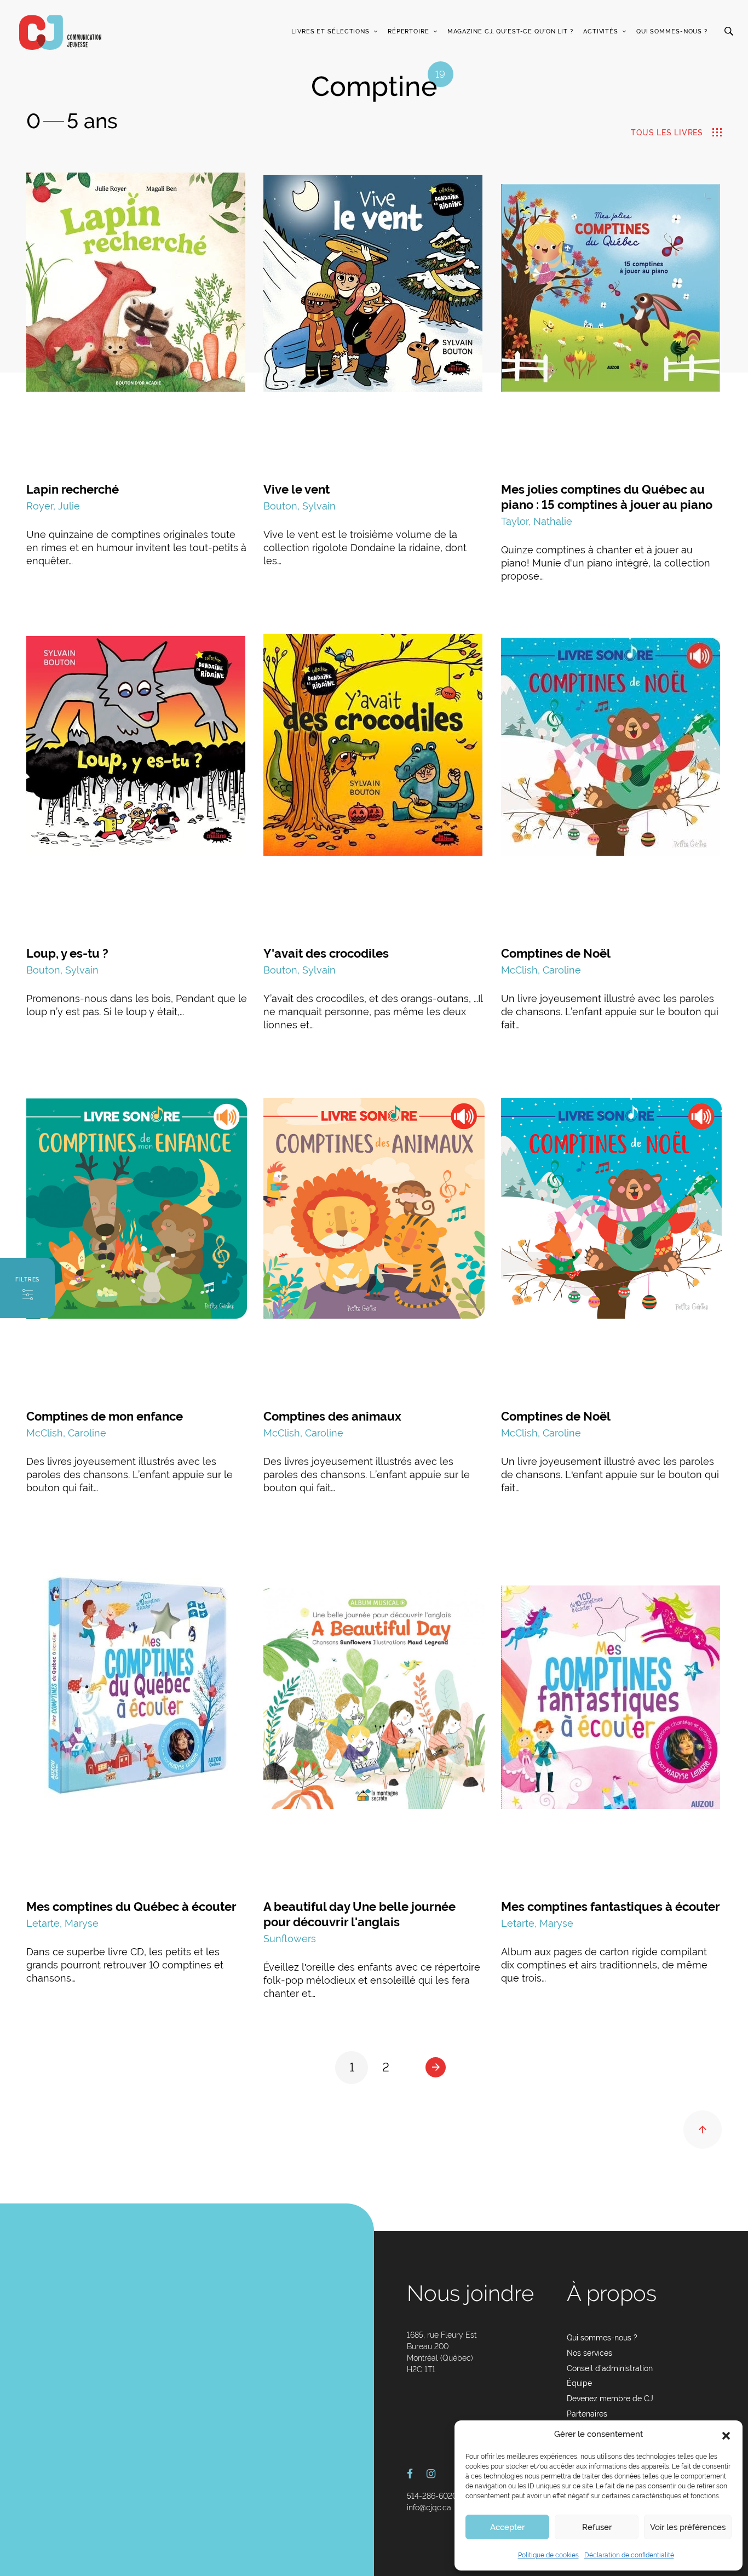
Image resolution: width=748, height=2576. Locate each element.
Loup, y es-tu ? (67, 953)
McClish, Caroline (541, 970)
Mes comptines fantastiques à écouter (611, 1907)
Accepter (507, 2527)
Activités (601, 32)
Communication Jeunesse (60, 32)
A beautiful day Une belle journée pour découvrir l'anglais (359, 1914)
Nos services (589, 2353)
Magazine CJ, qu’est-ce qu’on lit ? (510, 32)
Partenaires (587, 2414)
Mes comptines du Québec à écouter (131, 1907)
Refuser (597, 2527)
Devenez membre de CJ (610, 2398)
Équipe (579, 2383)
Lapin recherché (73, 489)
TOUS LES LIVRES (667, 133)
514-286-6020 (432, 2496)
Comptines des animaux (332, 1416)
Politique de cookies (548, 2555)
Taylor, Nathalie (537, 521)
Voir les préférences (688, 2527)
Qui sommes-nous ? (672, 32)
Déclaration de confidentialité (629, 2555)
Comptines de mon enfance (105, 1416)
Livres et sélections (330, 32)
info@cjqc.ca (429, 2508)
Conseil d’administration (610, 2368)
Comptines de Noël (556, 953)
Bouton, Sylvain (300, 506)
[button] (726, 2435)
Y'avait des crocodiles (326, 953)
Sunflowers (290, 1939)
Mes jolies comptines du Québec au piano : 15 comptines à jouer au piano (607, 497)
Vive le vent (297, 489)
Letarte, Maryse (62, 1923)
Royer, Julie (53, 506)
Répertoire (408, 32)
